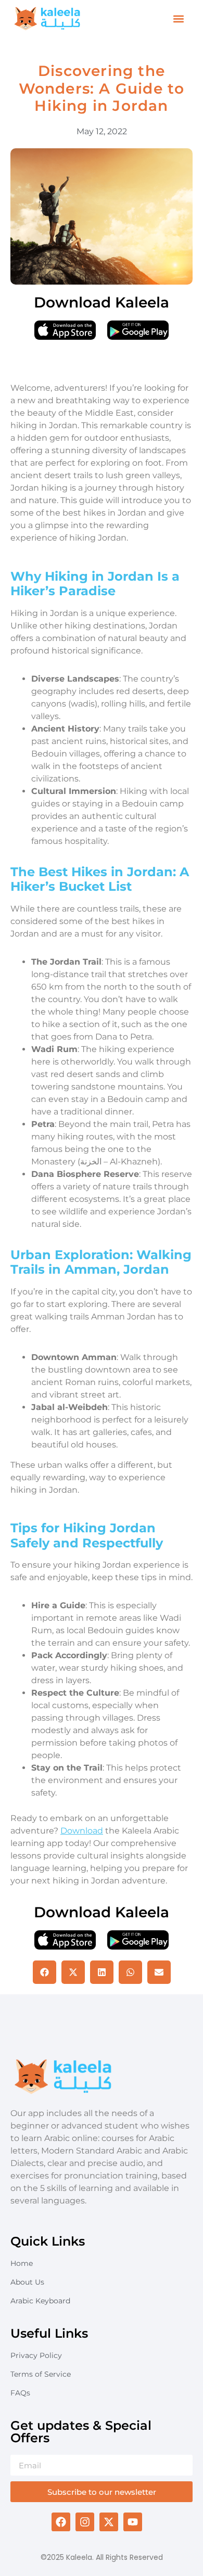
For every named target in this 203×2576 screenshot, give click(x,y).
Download (82, 1831)
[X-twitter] (109, 2522)
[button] (179, 19)
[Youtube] (133, 2522)
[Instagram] (85, 2522)
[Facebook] (61, 2522)
